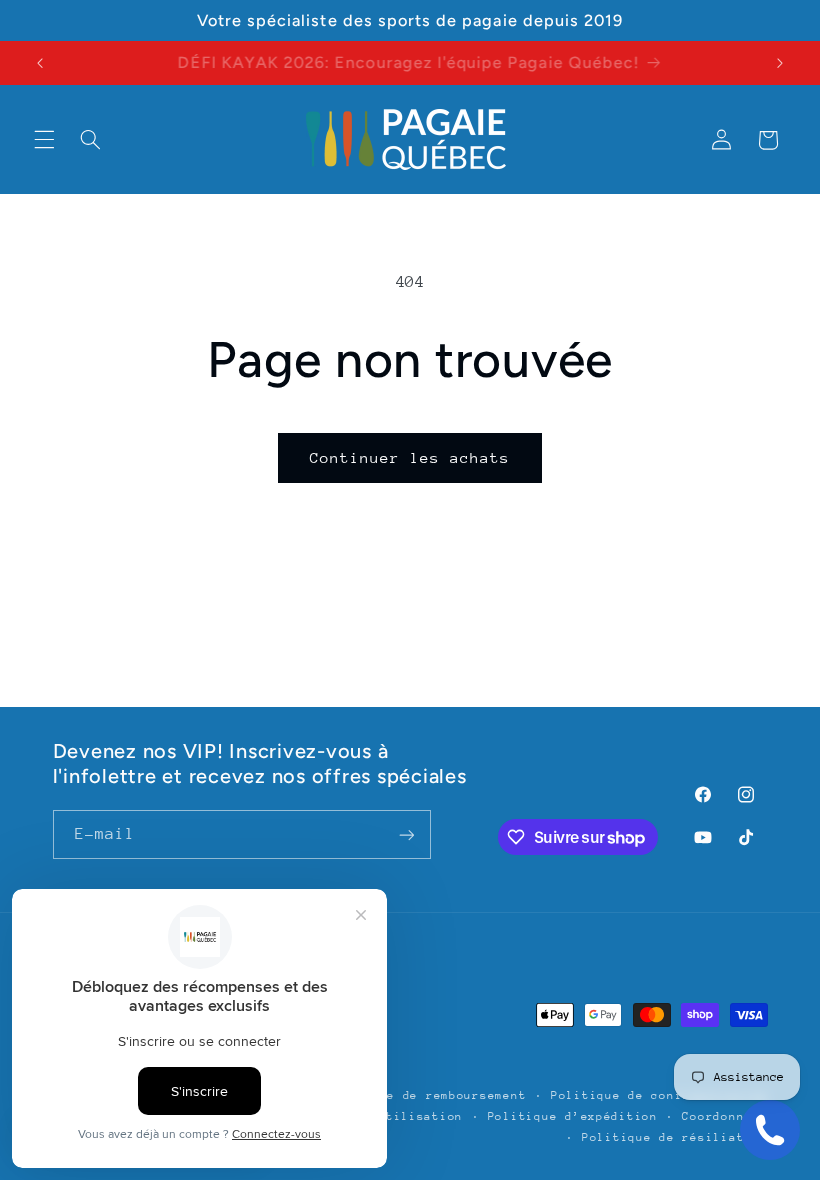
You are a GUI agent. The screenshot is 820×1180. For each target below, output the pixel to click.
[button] (44, 140)
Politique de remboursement (425, 1095)
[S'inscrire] (406, 834)
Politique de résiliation (675, 1137)
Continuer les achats (410, 457)
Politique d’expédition (573, 1116)
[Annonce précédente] (40, 63)
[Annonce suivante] (780, 63)
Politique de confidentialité (659, 1095)
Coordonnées (724, 1116)
